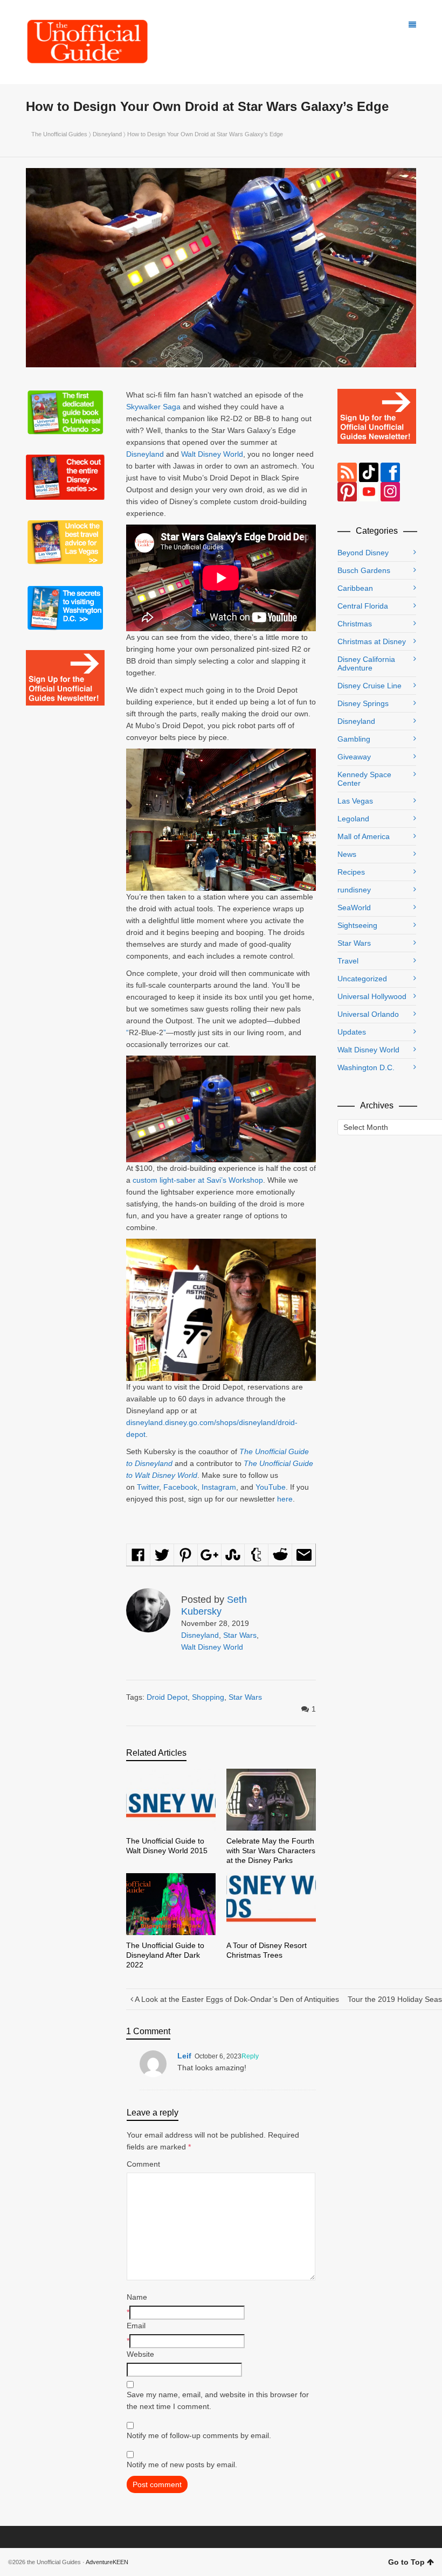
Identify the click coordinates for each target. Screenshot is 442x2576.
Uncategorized (362, 979)
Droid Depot (167, 1697)
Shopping (208, 1697)
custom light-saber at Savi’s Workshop (198, 1180)
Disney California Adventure (366, 664)
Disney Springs (363, 703)
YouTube (271, 1487)
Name (137, 2297)
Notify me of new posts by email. (182, 2465)
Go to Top (406, 2562)
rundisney (354, 890)
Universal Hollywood (372, 996)
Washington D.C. (366, 1067)
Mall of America (364, 836)
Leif (184, 2056)
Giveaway (354, 757)
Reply (250, 2056)
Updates (352, 1032)
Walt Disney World (212, 454)
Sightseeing (357, 925)
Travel (348, 961)
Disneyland (107, 134)
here (285, 1499)
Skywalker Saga (153, 407)
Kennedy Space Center (364, 779)
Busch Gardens (364, 570)
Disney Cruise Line (370, 686)
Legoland (353, 819)
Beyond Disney (363, 553)
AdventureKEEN (107, 2562)
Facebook (180, 1487)
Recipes (351, 872)
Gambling (354, 739)
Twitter (148, 1487)
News (347, 854)
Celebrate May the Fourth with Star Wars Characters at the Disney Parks (271, 1851)
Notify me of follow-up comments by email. (199, 2435)
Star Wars (240, 1635)
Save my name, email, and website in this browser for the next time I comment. (218, 2400)
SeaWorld (354, 907)
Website (140, 2354)
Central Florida (363, 606)
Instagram (219, 1487)
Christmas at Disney (372, 641)
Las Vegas (355, 801)
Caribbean (355, 588)
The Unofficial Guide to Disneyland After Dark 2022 (165, 1955)
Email (136, 2326)
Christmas (355, 624)
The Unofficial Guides (59, 134)
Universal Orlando (368, 1014)
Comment (143, 2164)
